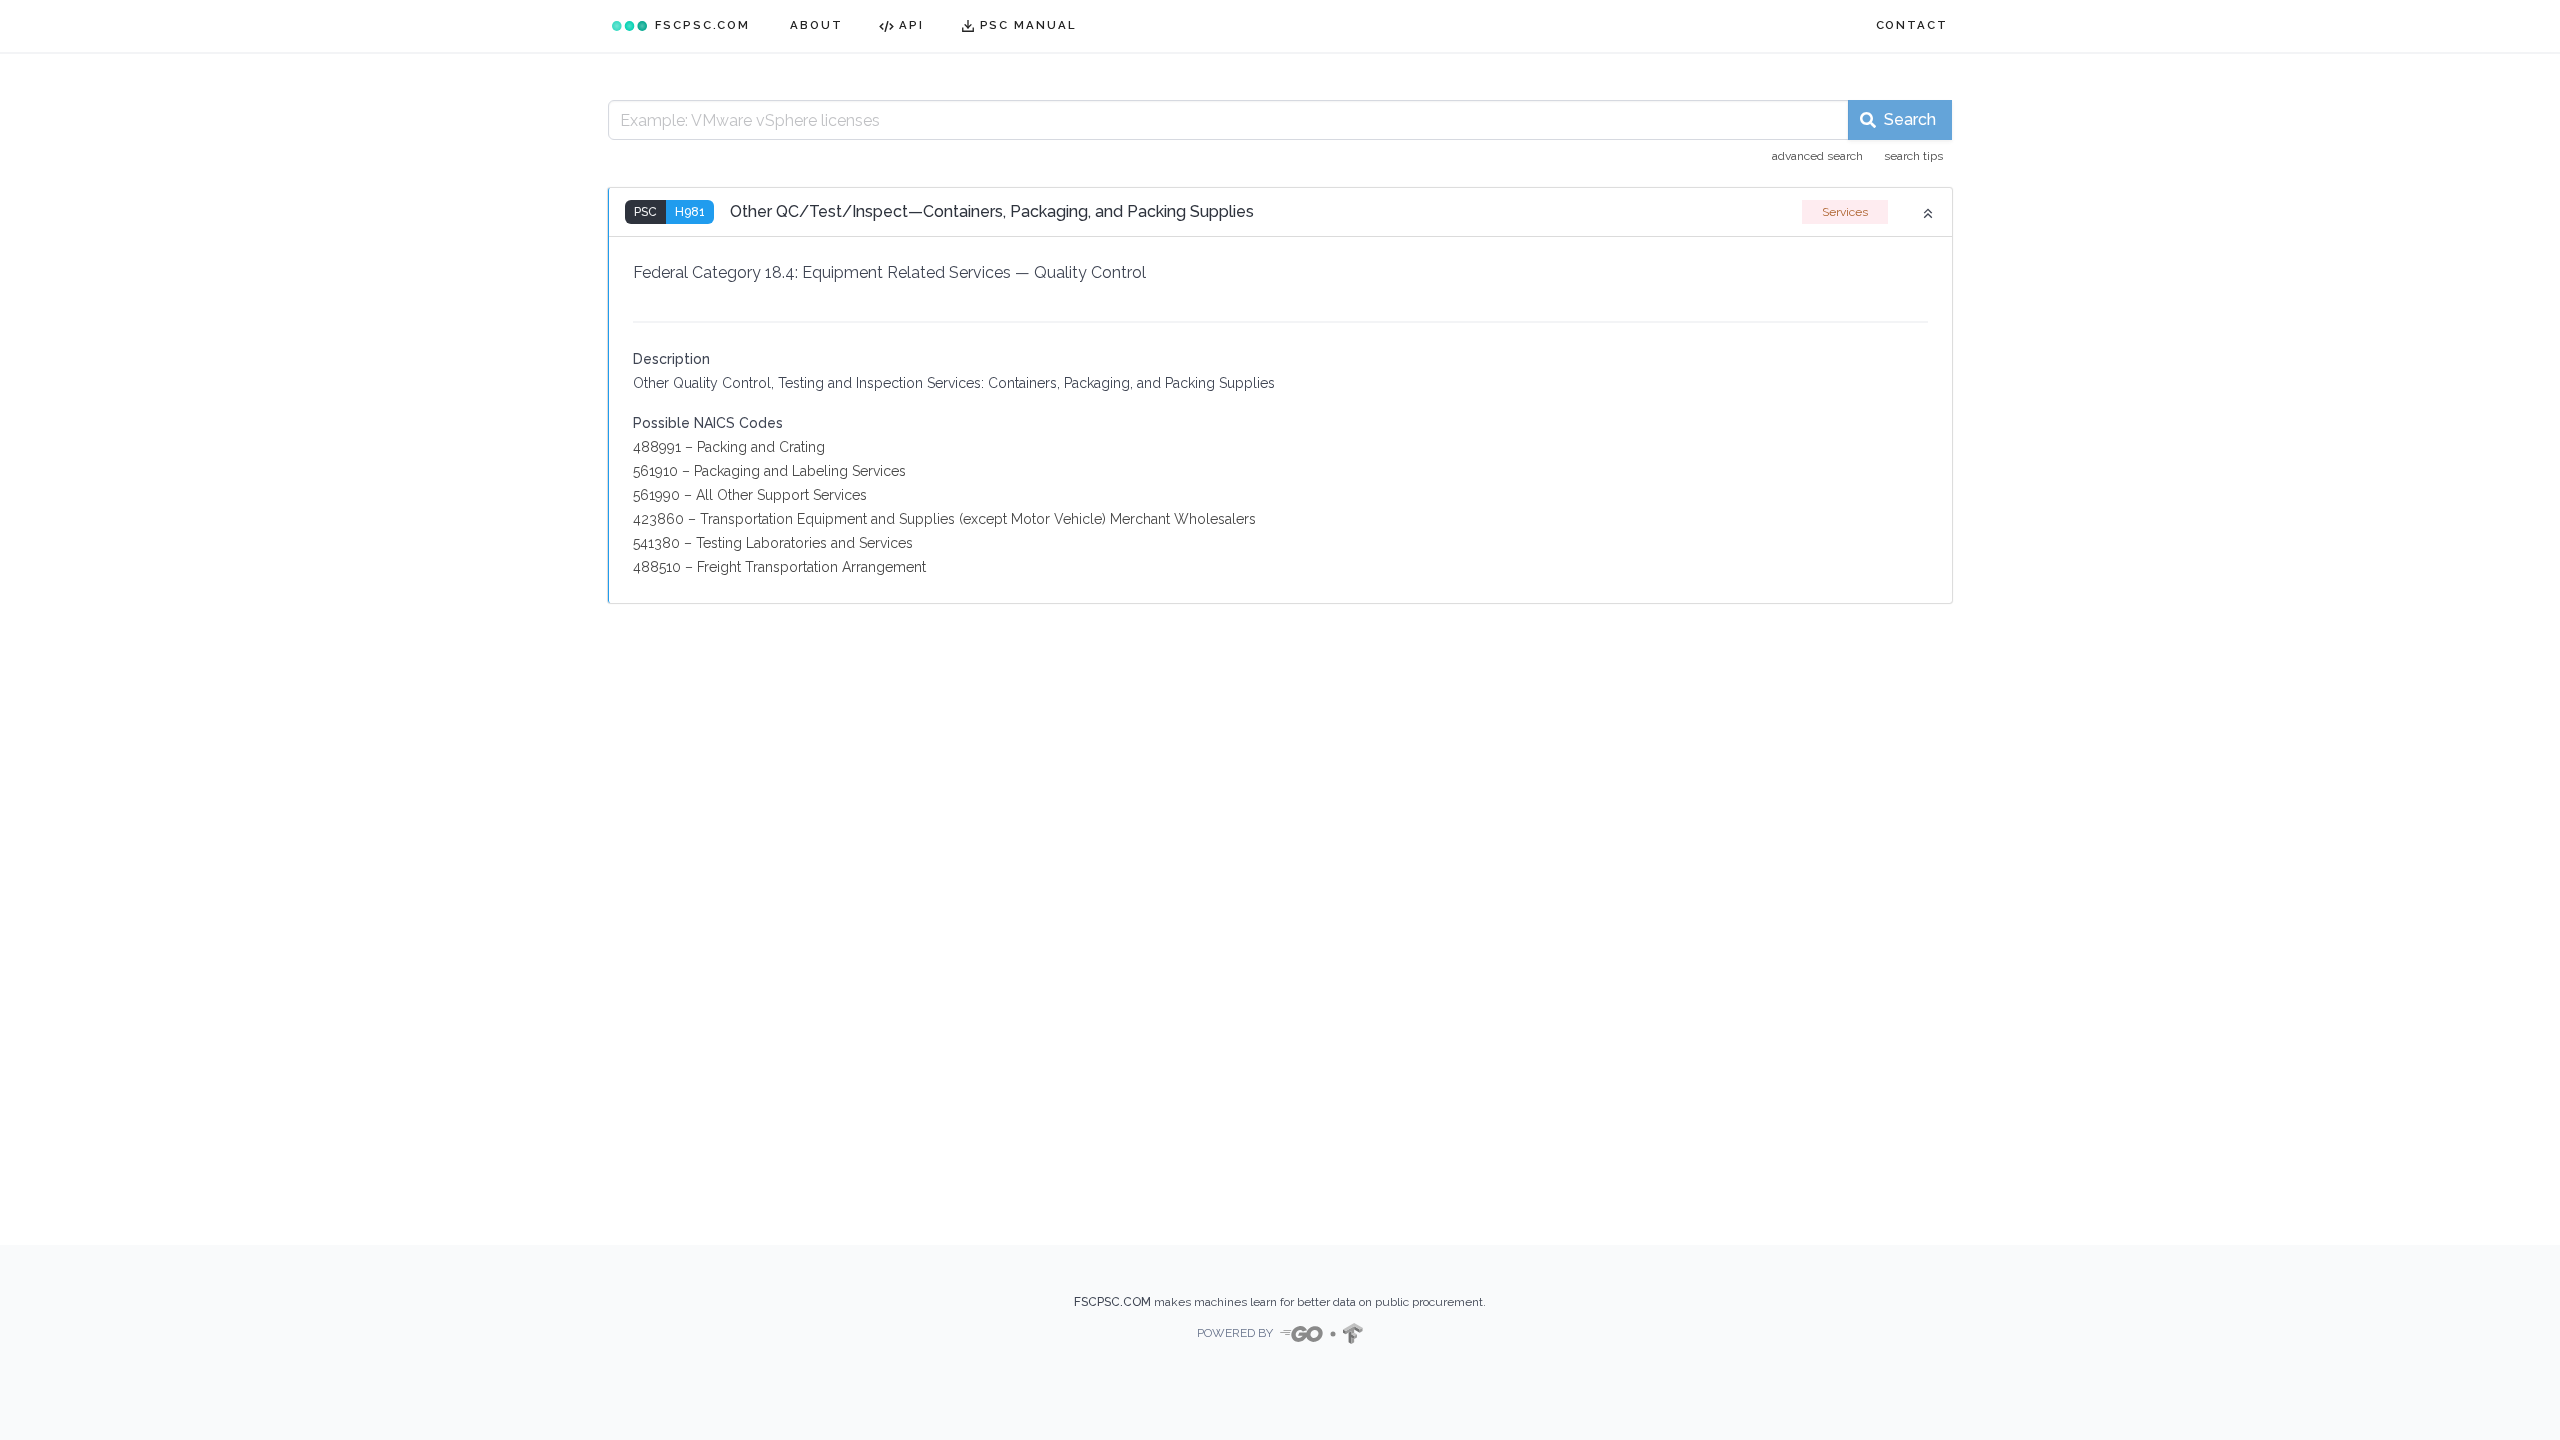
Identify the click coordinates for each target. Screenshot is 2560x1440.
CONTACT (1912, 25)
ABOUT (816, 25)
